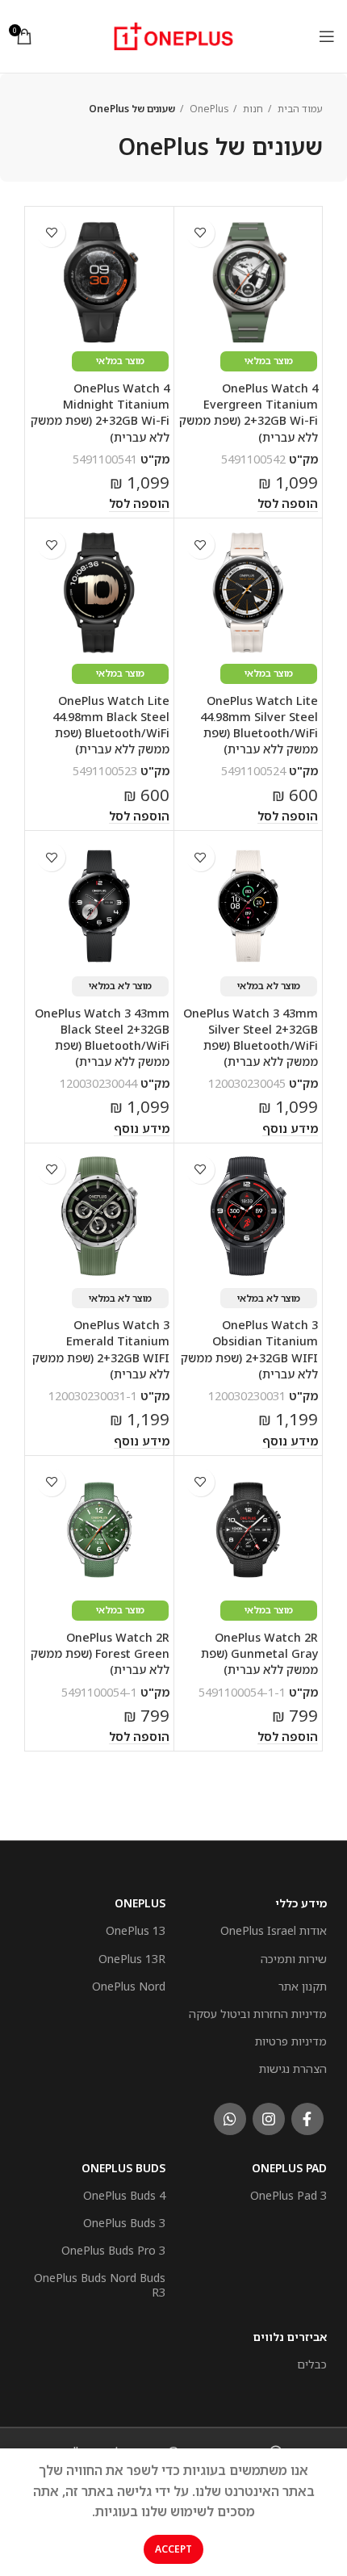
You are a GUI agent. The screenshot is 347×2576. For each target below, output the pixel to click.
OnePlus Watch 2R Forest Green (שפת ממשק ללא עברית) (100, 1653)
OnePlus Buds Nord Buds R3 (100, 2285)
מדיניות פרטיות (291, 2041)
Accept (173, 2549)
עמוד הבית (299, 109)
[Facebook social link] (307, 2119)
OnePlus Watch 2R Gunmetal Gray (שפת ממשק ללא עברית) (259, 1653)
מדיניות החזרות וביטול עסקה (258, 2014)
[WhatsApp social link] (230, 2119)
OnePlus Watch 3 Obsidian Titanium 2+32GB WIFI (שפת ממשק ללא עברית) (249, 1349)
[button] (288, 504)
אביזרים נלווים (290, 2337)
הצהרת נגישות (293, 2068)
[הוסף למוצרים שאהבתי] (201, 233)
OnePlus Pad (289, 2168)
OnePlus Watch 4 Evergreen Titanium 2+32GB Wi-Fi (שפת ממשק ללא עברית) (249, 412)
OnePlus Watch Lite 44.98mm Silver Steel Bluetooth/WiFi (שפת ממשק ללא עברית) (259, 725)
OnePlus (208, 109)
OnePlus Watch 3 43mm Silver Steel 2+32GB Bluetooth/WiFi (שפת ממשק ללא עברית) (251, 1037)
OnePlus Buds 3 (124, 2223)
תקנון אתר (303, 1986)
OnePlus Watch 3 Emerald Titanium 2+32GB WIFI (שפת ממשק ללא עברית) (101, 1349)
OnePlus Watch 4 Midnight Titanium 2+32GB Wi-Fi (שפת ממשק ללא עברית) (100, 412)
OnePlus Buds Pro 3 (113, 2250)
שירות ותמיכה (294, 1959)
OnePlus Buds (123, 2168)
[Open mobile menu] (327, 36)
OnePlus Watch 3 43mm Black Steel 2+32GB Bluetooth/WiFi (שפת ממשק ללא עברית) (102, 1037)
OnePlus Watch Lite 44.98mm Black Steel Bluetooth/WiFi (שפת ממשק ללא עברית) (111, 725)
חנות (252, 109)
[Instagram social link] (269, 2119)
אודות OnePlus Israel (274, 1930)
